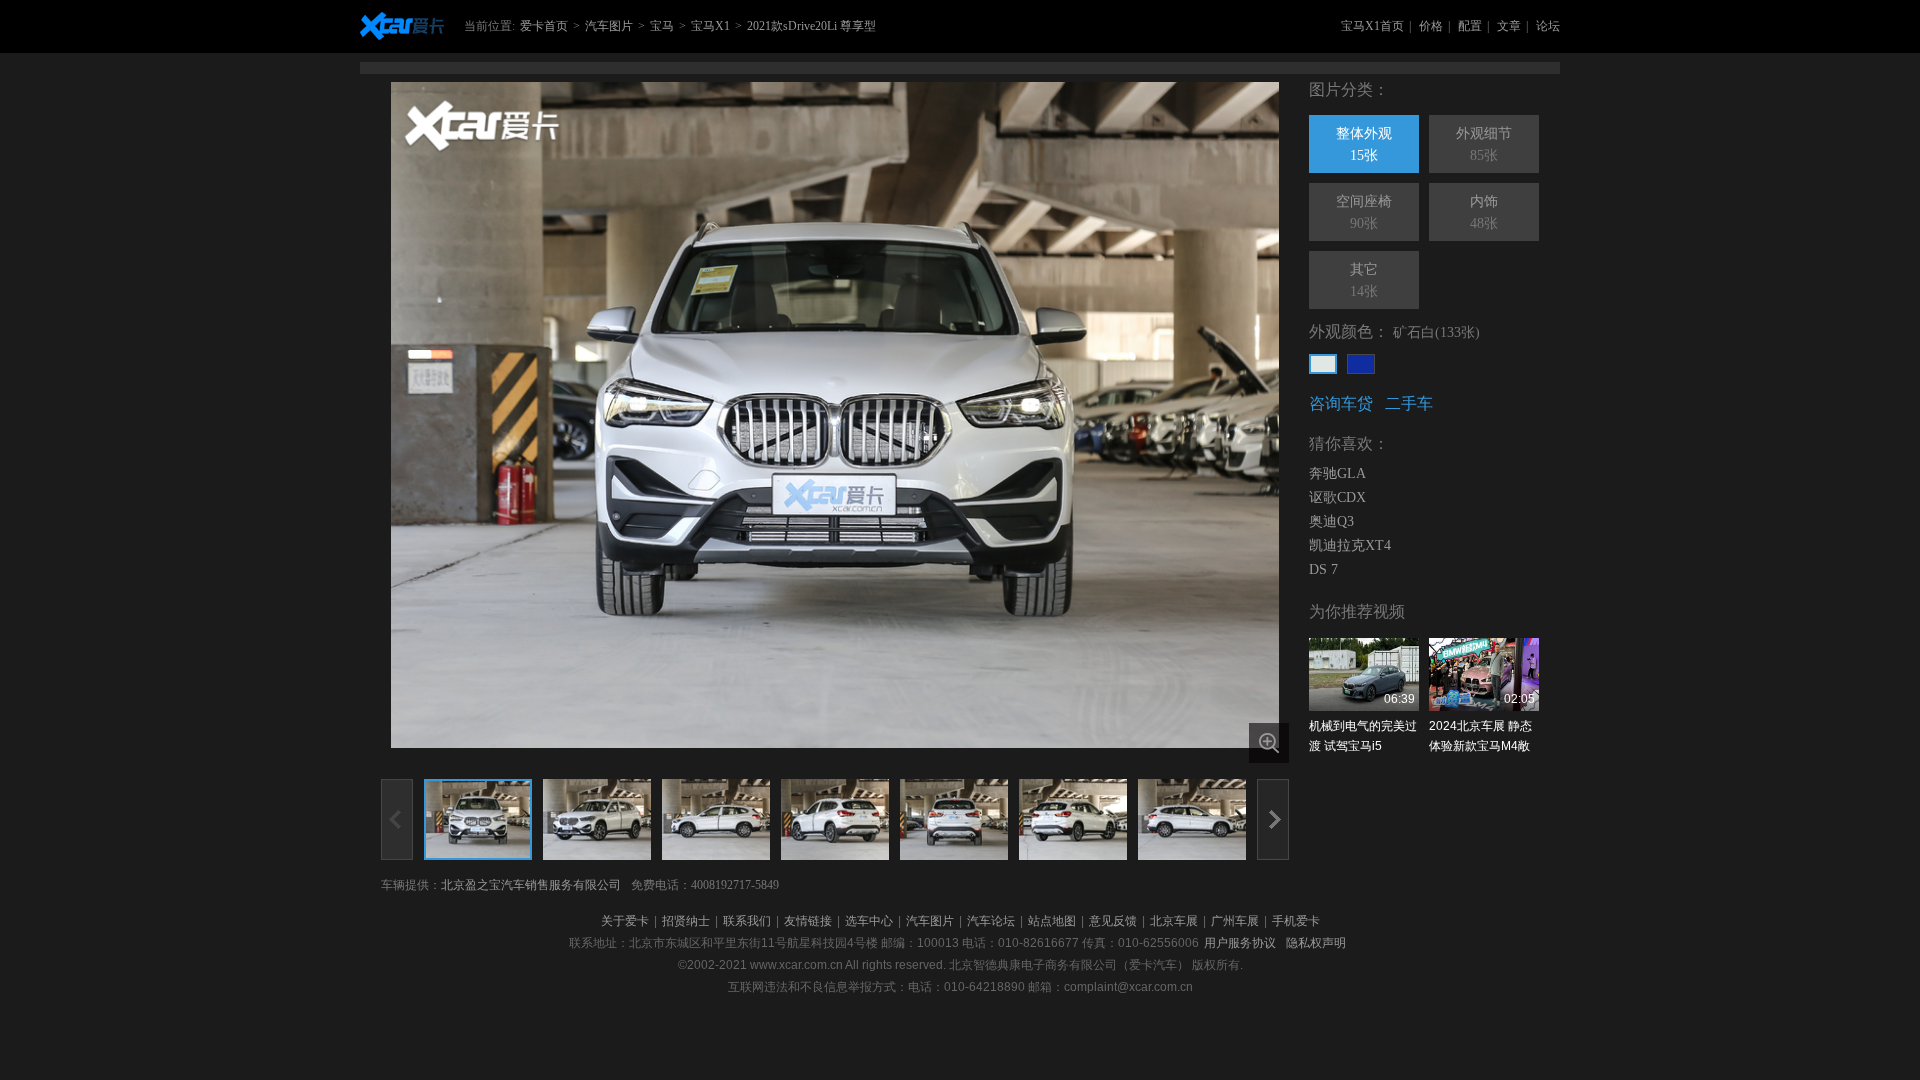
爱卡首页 (544, 26)
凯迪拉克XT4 (1350, 545)
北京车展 (1174, 921)
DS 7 (1323, 569)
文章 (1509, 26)
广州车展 (1235, 921)
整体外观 (1364, 144)
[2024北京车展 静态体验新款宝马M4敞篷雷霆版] (1484, 674)
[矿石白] (1323, 364)
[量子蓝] (1361, 364)
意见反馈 (1113, 921)
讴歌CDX (1337, 497)
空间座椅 (1364, 212)
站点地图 (1052, 921)
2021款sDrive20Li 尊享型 (811, 26)
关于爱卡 (625, 921)
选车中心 (869, 921)
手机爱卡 (1296, 921)
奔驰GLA (1337, 473)
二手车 (1409, 403)
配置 (1470, 26)
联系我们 (747, 921)
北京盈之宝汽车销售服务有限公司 (531, 885)
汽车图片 (609, 26)
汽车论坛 (991, 921)
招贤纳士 (686, 921)
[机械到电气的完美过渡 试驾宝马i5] (1364, 674)
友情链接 (808, 921)
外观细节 (1484, 144)
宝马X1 (710, 26)
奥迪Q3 (1331, 521)
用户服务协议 (1240, 943)
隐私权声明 (1316, 943)
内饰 (1484, 212)
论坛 (1548, 26)
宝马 (662, 26)
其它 (1364, 280)
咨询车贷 (1341, 403)
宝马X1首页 (1372, 26)
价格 (1431, 26)
